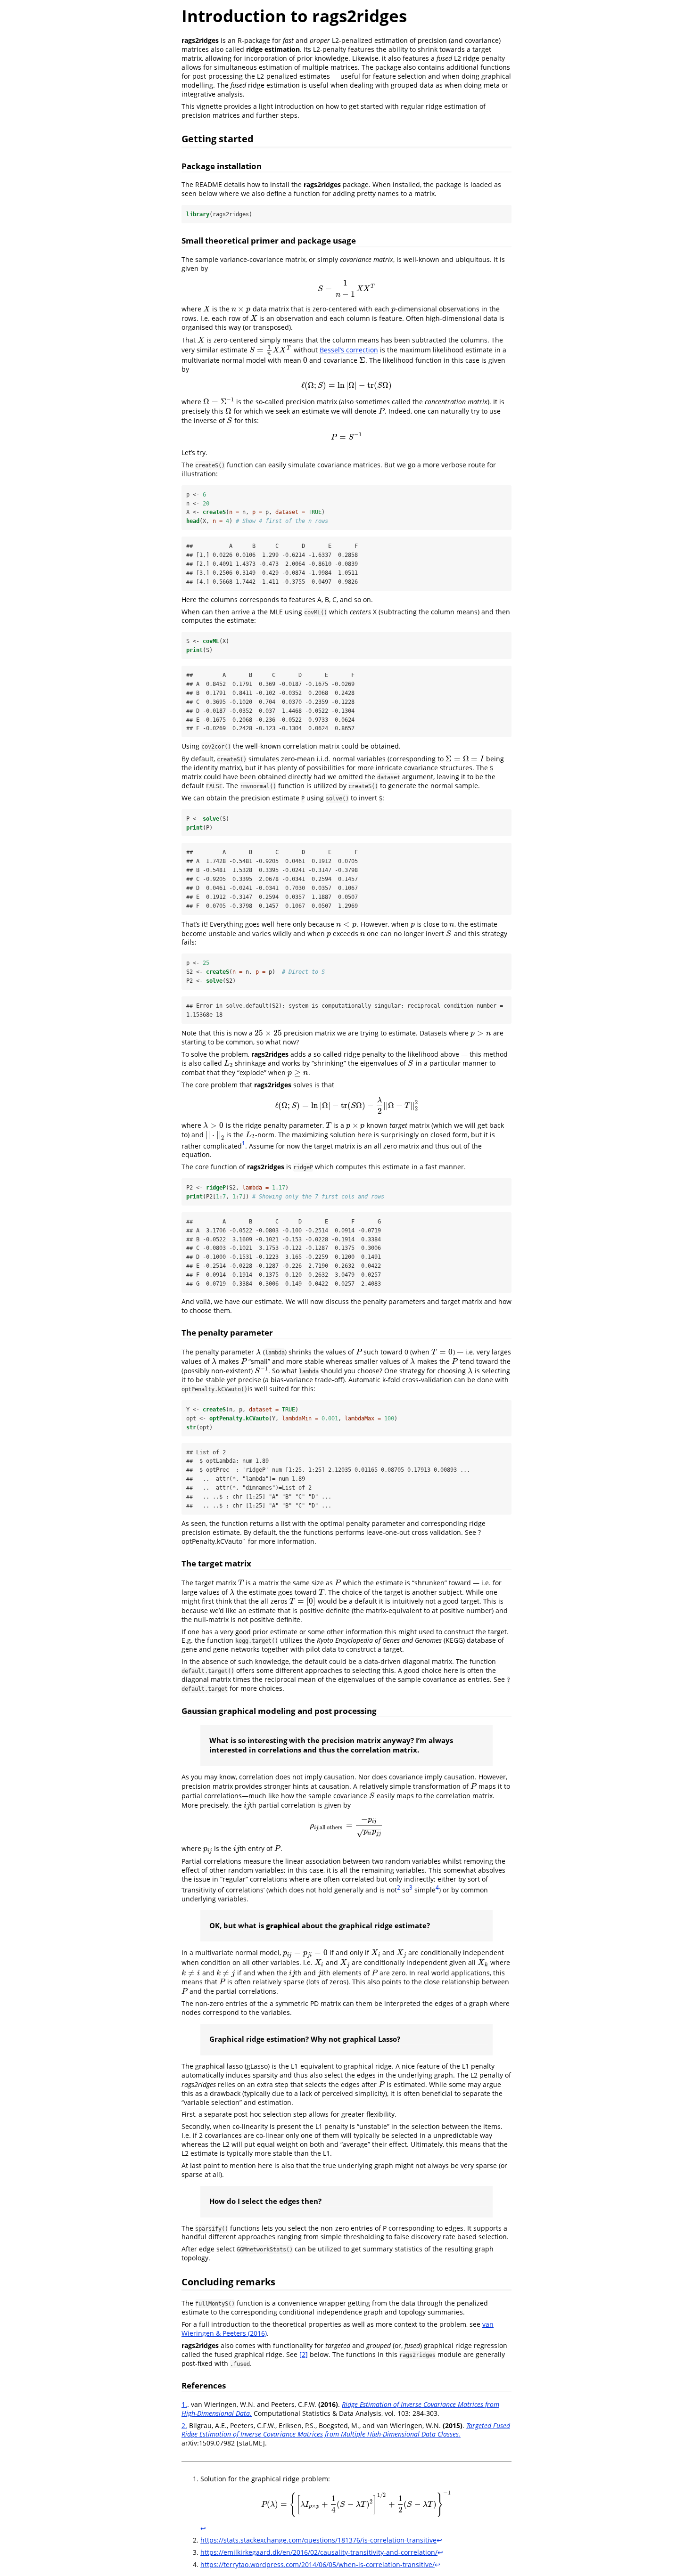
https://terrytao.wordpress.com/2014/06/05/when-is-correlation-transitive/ (318, 2564)
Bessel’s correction (349, 350)
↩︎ (203, 2528)
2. (184, 2425)
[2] (304, 2354)
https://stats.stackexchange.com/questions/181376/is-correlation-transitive (318, 2540)
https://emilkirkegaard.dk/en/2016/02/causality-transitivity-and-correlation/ (319, 2552)
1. (184, 2404)
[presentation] (347, 289)
